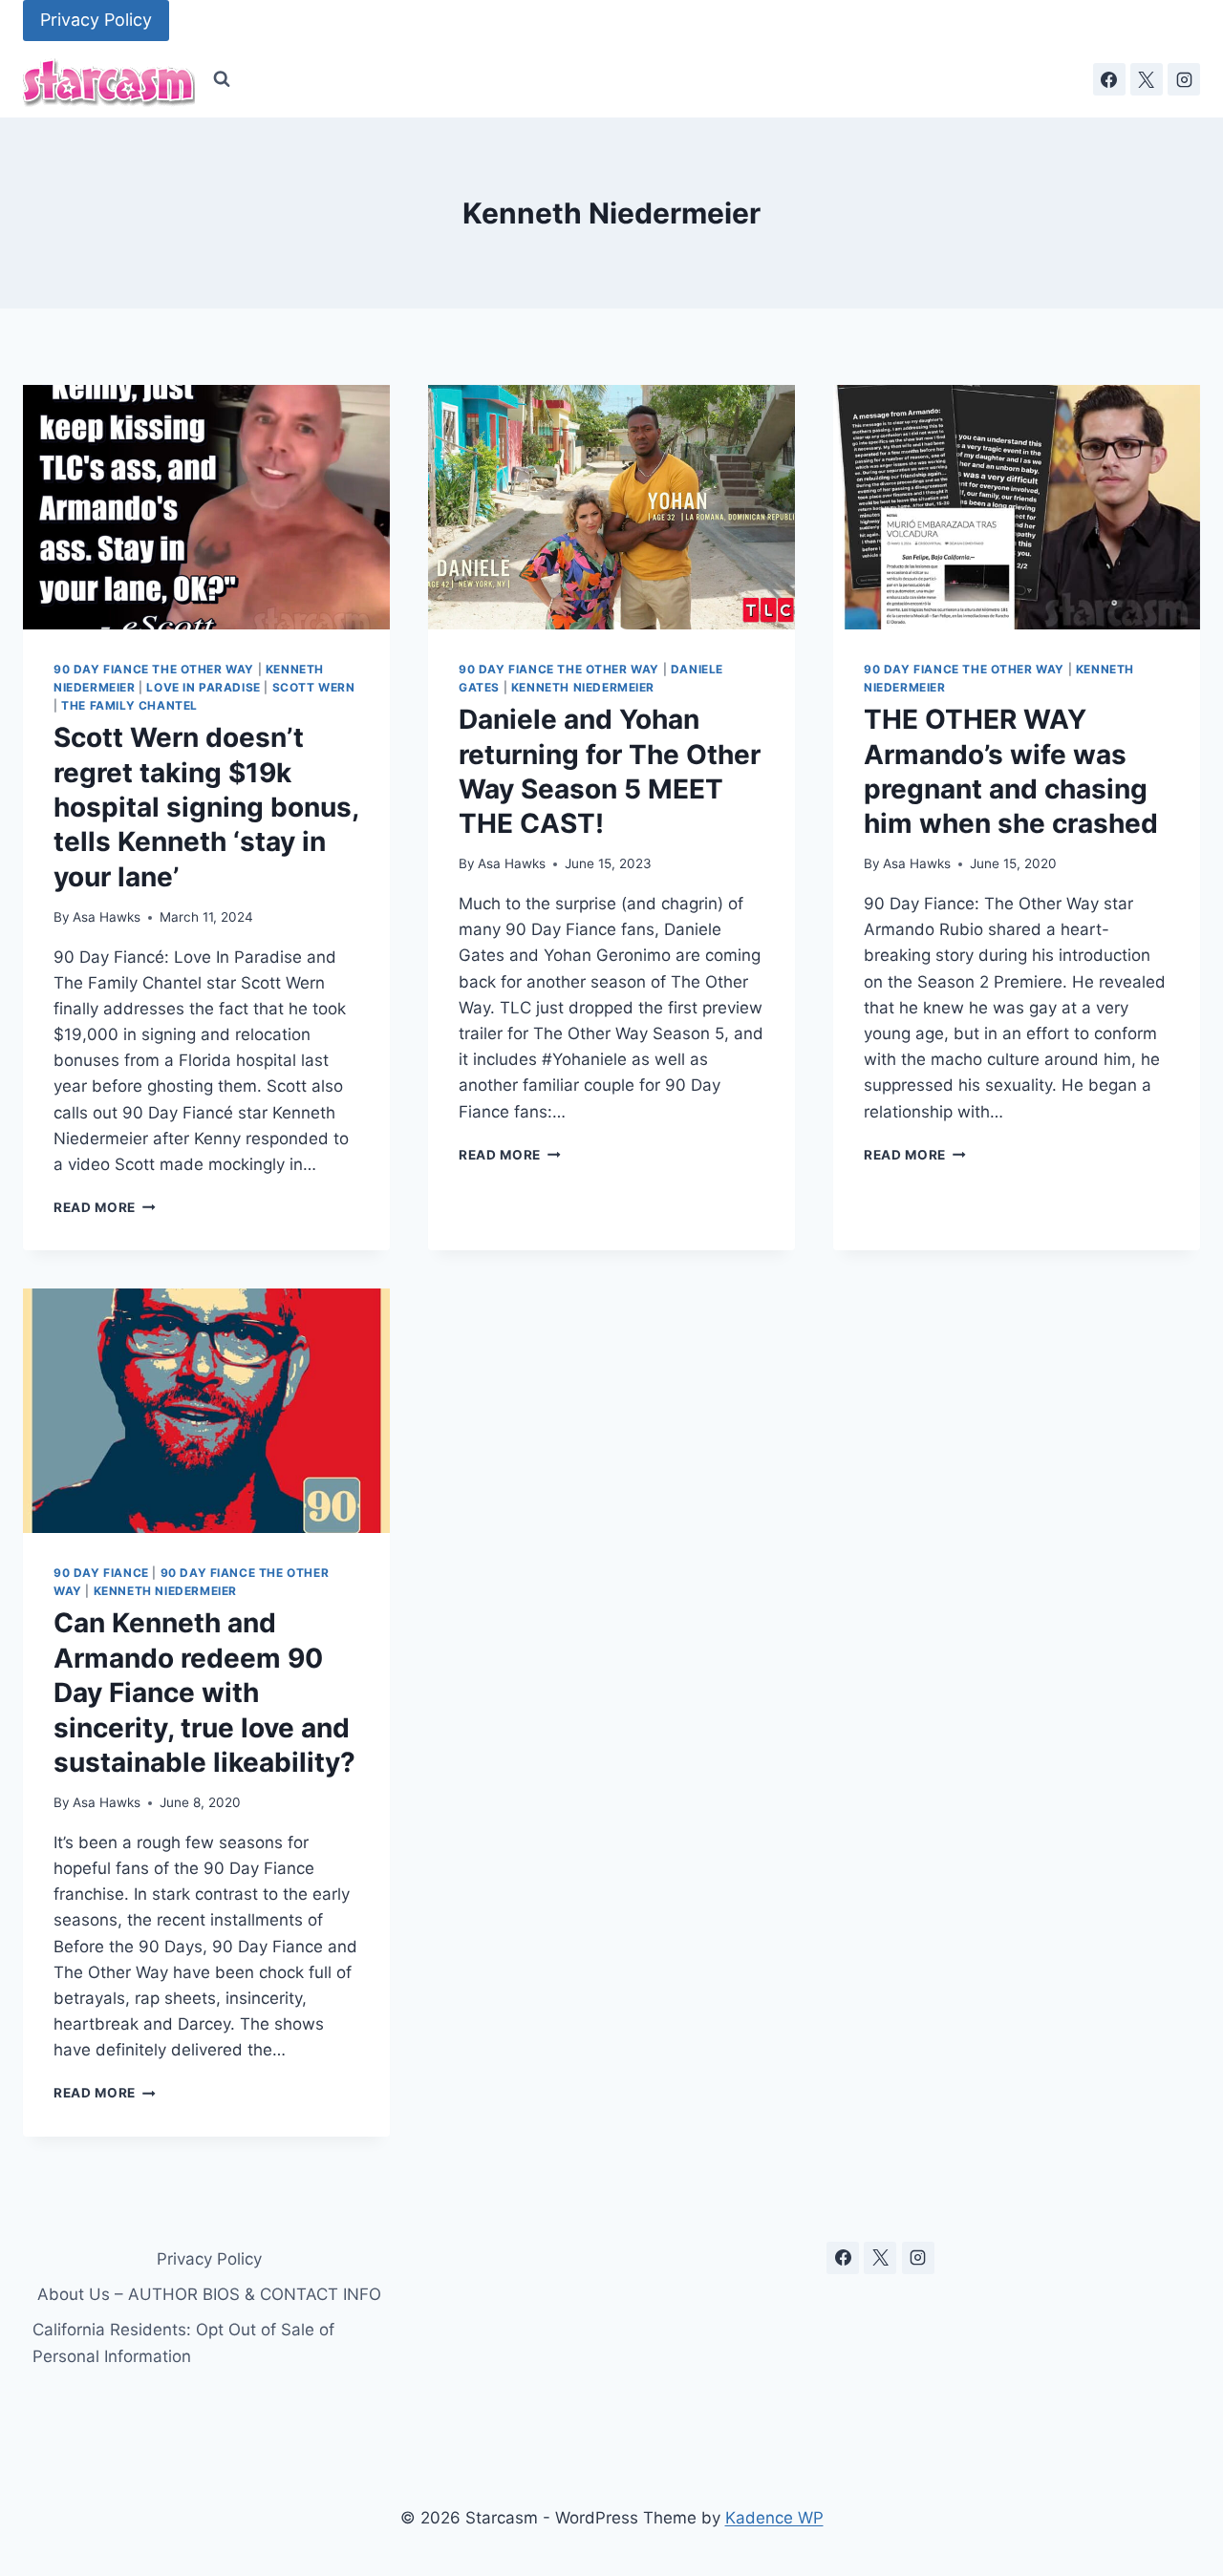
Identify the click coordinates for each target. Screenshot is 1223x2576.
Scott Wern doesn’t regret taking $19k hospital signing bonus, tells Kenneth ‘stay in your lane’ (206, 807)
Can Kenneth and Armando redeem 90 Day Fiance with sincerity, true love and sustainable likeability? (204, 1692)
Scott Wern (314, 687)
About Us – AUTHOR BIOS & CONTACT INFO (209, 2294)
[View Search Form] (222, 79)
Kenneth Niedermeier (583, 687)
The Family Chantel (129, 705)
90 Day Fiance (101, 1573)
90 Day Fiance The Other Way (154, 669)
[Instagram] (1184, 79)
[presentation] (206, 507)
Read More (105, 1207)
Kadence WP (774, 2518)
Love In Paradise (204, 687)
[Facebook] (1109, 79)
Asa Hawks (107, 917)
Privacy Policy (96, 20)
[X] (1147, 79)
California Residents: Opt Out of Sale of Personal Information (183, 2342)
